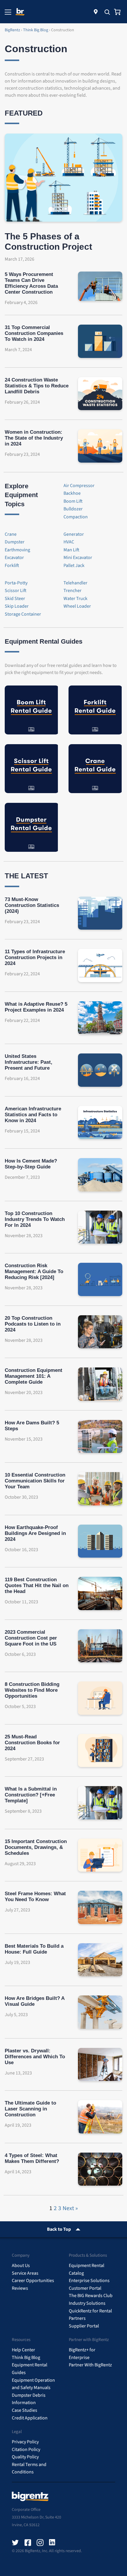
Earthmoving (17, 550)
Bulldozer (73, 509)
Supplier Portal (84, 2326)
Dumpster (15, 542)
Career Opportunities (33, 2281)
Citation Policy (26, 2450)
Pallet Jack (74, 565)
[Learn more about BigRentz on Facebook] (28, 2543)
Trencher (73, 591)
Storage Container (23, 614)
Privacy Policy (25, 2442)
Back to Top (59, 2229)
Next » (70, 2208)
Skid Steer (15, 599)
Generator (74, 534)
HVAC (69, 542)
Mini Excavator (78, 558)
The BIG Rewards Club (91, 2296)
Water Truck (75, 599)
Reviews (20, 2288)
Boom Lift (73, 501)
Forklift (12, 565)
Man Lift (71, 550)
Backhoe (72, 493)
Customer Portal (85, 2288)
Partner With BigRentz (90, 2365)
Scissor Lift (16, 591)
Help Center (23, 2350)
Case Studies (25, 2410)
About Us (21, 2266)
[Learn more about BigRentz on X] (15, 2543)
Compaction (76, 517)
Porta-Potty (16, 583)
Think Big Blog (26, 2358)
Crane (11, 534)
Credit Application (30, 2418)
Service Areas (25, 2273)
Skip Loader (17, 606)
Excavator (14, 558)
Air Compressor (79, 486)
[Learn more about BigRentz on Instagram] (40, 2543)
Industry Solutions (87, 2303)
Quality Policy (25, 2457)
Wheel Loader (77, 606)
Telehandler (75, 583)
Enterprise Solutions (89, 2281)
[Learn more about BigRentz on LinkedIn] (53, 2543)
